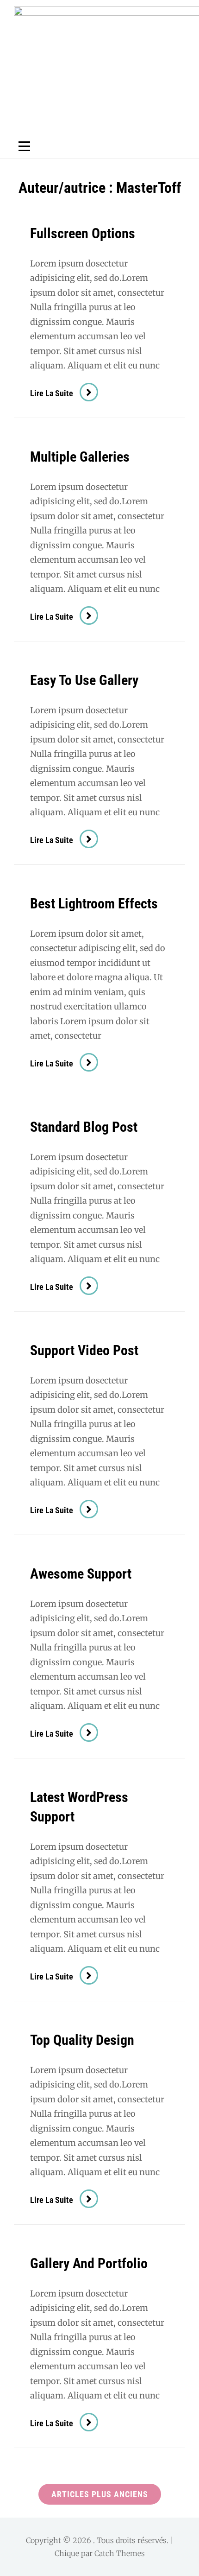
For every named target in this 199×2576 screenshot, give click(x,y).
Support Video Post (84, 1350)
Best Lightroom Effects (94, 904)
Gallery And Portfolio (89, 2263)
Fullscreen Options (83, 233)
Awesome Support (81, 1574)
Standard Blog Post (84, 1127)
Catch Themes (120, 2553)
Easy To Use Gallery (84, 680)
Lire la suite (64, 393)
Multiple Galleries (80, 457)
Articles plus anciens (100, 2494)
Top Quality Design (82, 2040)
